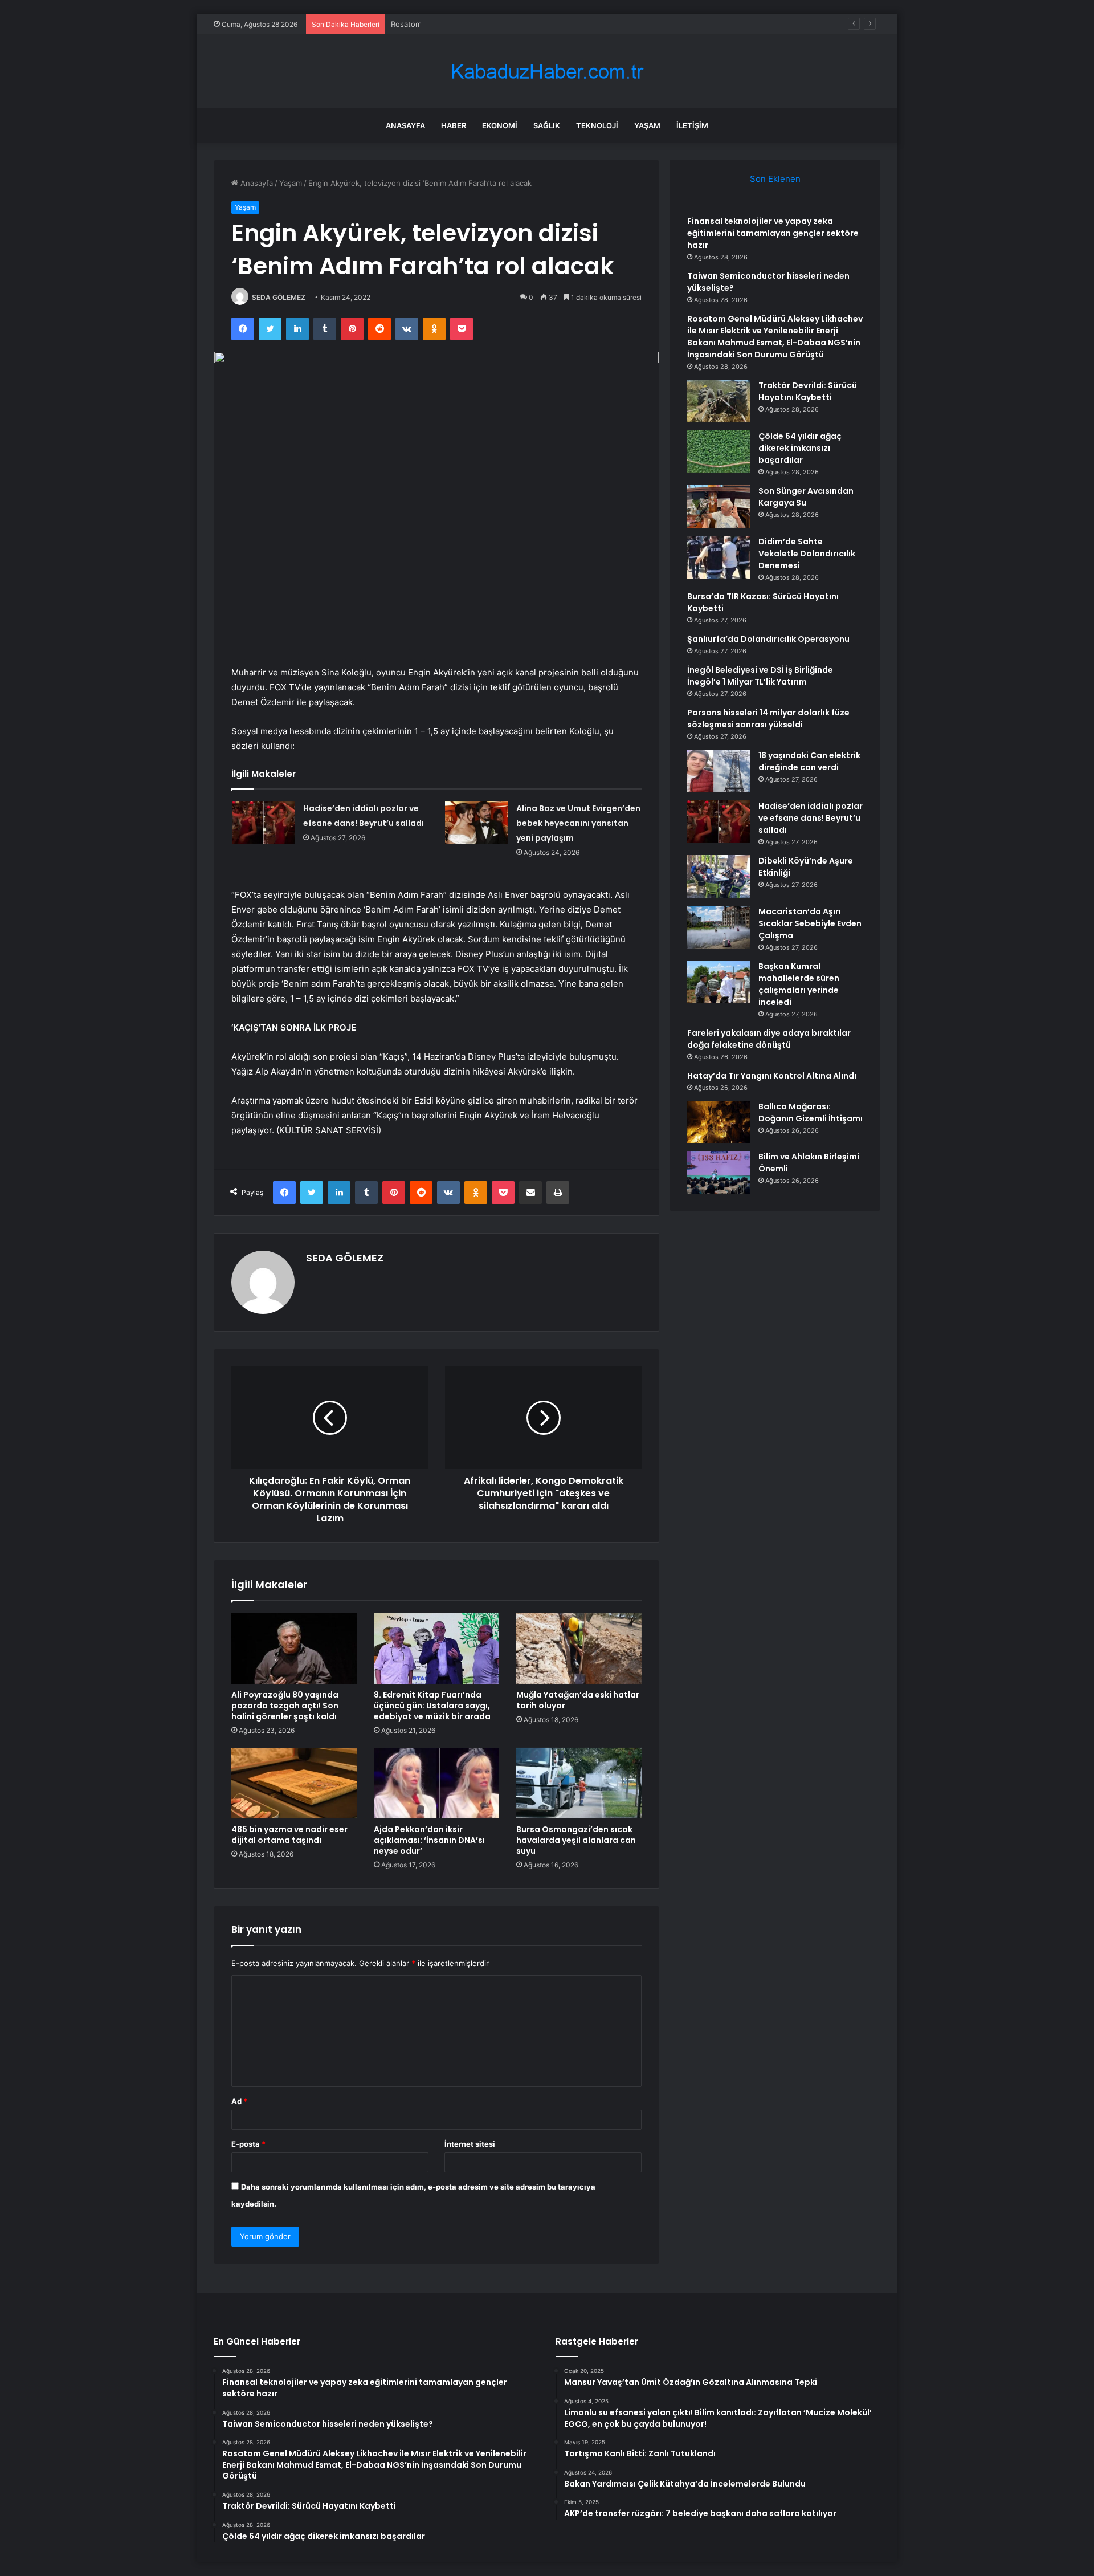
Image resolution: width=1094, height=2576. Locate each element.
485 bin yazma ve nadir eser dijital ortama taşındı (289, 1835)
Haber (454, 125)
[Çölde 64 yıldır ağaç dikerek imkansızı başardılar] (719, 452)
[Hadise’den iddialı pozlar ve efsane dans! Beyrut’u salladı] (263, 822)
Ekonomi (500, 125)
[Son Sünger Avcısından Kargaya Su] (719, 506)
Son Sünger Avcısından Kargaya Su (806, 497)
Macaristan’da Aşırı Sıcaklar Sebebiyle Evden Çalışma (810, 923)
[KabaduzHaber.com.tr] (547, 72)
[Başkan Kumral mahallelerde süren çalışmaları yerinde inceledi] (719, 982)
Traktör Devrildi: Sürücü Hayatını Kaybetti (808, 391)
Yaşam (647, 125)
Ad (239, 2101)
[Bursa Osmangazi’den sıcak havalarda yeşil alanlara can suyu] (579, 1783)
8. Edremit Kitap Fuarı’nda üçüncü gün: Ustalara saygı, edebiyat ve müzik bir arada (432, 1706)
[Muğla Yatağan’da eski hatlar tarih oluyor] (579, 1648)
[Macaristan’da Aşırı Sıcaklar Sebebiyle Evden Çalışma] (719, 927)
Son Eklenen (775, 179)
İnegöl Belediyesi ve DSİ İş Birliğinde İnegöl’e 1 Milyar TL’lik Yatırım (760, 676)
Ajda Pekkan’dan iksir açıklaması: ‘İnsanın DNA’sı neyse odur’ (429, 1840)
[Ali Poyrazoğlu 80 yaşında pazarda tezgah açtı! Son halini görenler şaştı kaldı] (294, 1648)
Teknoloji (597, 125)
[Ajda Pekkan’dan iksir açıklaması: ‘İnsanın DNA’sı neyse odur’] (436, 1783)
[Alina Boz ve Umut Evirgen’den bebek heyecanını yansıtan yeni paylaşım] (476, 822)
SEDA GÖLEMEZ (279, 297)
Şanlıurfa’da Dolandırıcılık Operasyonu (768, 639)
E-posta (248, 2144)
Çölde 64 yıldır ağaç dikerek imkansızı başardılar (800, 448)
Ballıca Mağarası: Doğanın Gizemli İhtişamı (811, 1112)
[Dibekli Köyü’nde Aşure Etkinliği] (719, 876)
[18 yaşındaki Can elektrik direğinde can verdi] (719, 771)
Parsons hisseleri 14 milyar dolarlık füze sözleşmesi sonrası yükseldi (768, 719)
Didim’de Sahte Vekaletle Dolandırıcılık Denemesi (807, 554)
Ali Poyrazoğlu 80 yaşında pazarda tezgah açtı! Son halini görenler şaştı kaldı (285, 1706)
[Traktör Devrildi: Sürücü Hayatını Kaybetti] (719, 401)
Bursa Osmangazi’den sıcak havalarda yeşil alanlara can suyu (576, 1840)
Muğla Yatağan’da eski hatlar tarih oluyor (578, 1700)
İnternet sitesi (470, 2144)
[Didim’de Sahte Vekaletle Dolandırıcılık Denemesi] (719, 557)
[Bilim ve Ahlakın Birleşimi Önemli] (719, 1172)
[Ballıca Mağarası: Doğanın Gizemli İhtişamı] (719, 1122)
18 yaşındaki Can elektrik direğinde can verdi (809, 761)
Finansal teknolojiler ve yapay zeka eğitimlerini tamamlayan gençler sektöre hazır (773, 233)
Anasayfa (405, 125)
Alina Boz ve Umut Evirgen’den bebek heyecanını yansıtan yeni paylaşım (578, 823)
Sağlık (547, 125)
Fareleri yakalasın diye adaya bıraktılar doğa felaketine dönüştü (769, 1039)
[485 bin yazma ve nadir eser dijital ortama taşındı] (294, 1783)
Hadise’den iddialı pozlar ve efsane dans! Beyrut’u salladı (811, 818)
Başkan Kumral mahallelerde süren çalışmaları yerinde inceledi (799, 984)
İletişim (692, 125)
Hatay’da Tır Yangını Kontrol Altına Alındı (772, 1076)
